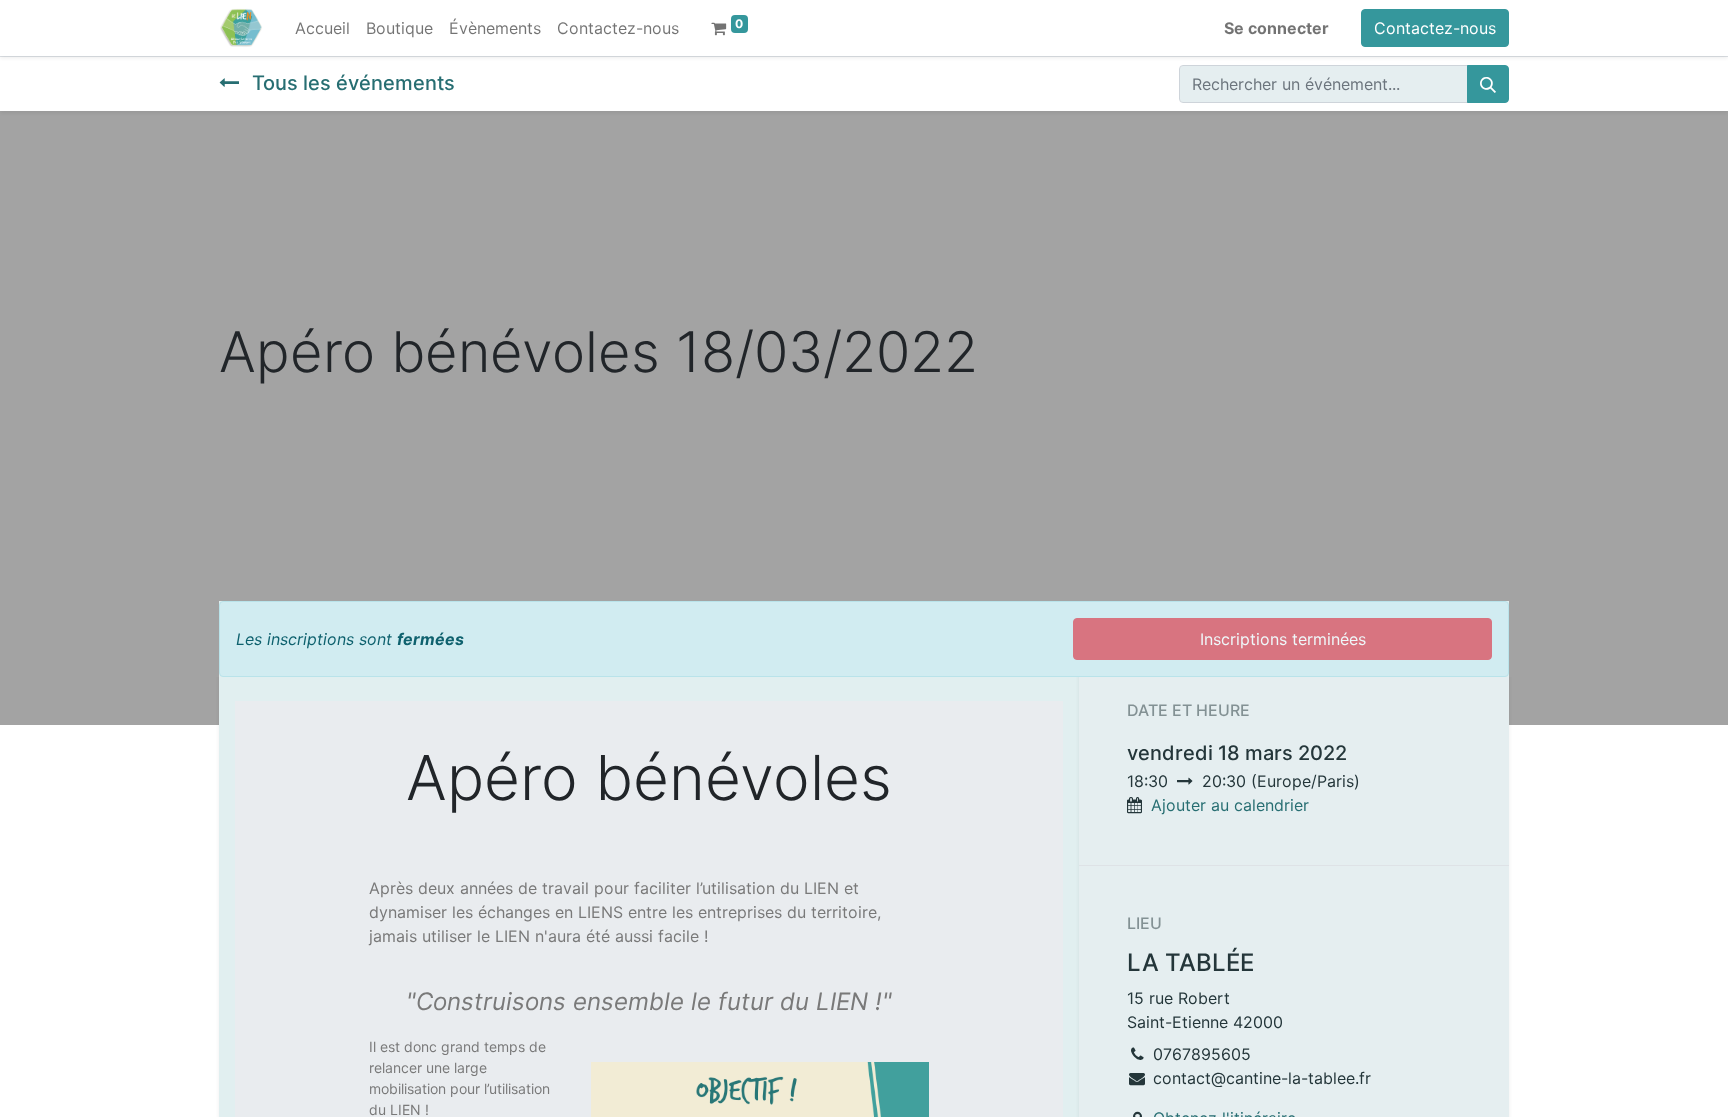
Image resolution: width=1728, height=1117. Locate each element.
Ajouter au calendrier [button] (1230, 805)
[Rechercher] (1488, 84)
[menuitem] (322, 28)
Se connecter (1276, 28)
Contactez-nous (1435, 28)
